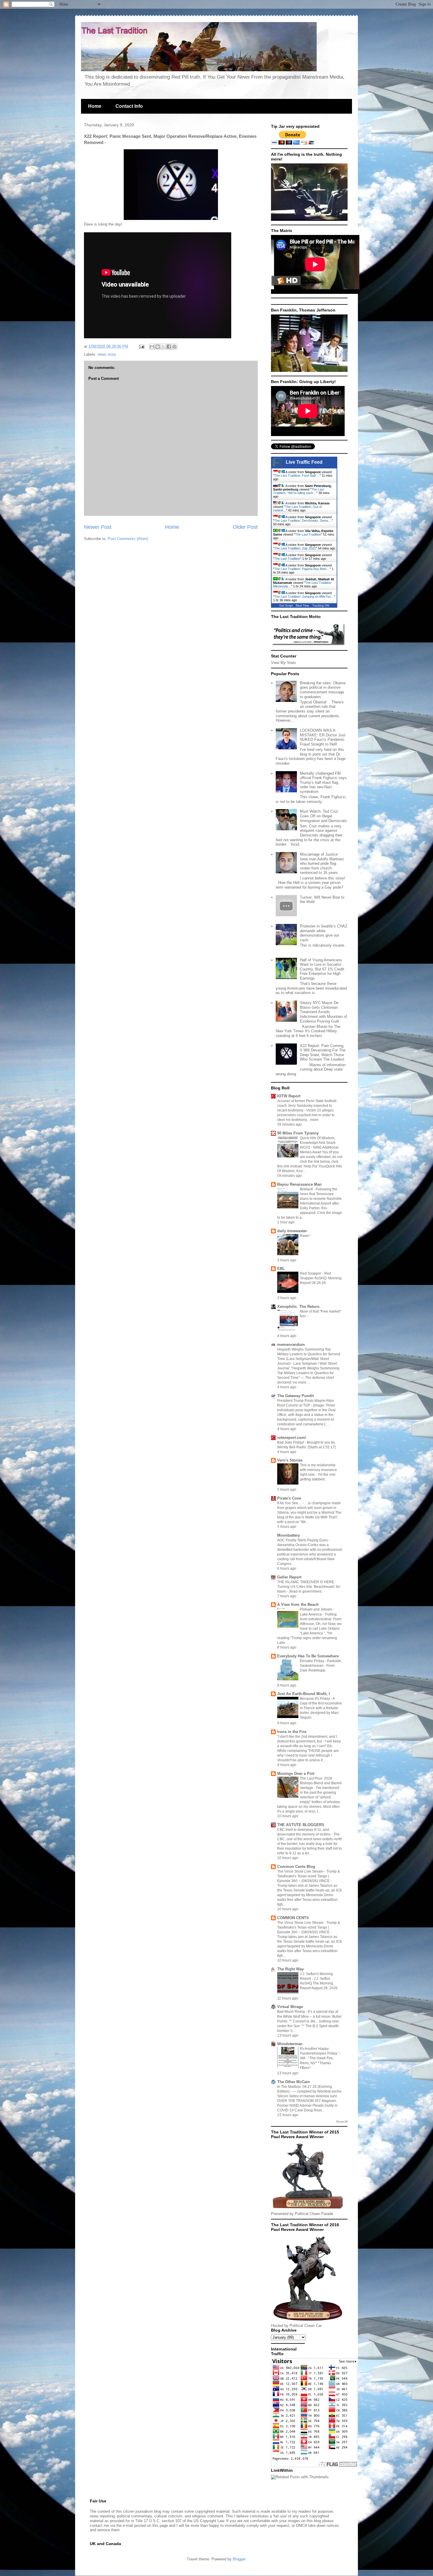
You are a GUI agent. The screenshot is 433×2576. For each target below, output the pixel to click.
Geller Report (289, 1577)
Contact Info (129, 106)
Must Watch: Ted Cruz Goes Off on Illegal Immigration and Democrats (323, 816)
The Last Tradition (308, 534)
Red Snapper (311, 1273)
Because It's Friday (315, 1699)
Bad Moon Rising (291, 2012)
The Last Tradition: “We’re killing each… (299, 491)
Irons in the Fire (292, 1732)
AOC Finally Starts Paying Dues (303, 1540)
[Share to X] (163, 347)
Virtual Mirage (290, 2007)
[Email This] (152, 347)
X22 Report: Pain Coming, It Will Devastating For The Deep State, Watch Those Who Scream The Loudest (323, 1053)
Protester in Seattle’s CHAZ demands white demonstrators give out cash (324, 933)
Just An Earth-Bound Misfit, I (304, 1694)
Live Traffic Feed (304, 462)
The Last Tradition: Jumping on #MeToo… (304, 597)
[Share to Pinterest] (174, 347)
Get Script (286, 606)
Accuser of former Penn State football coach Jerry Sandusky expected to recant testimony (307, 1106)
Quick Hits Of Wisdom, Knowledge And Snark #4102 (318, 1143)
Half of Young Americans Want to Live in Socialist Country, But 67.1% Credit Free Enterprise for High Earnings (322, 969)
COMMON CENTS (293, 1918)
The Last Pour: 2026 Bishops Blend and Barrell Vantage (321, 1783)
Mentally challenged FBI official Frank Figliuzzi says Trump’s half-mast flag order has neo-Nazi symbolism (323, 782)
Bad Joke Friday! (291, 1442)
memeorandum (291, 1345)
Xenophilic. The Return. (299, 1307)
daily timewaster (292, 1231)
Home (95, 106)
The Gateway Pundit (295, 1396)
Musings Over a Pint (296, 1774)
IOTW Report (289, 1096)
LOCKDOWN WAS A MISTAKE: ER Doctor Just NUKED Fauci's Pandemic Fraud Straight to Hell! (323, 737)
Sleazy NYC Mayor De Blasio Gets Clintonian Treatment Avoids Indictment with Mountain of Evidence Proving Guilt (323, 1012)
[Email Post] (141, 346)
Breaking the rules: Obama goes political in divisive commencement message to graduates (323, 690)
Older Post (245, 527)
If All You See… (290, 1503)
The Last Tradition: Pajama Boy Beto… (302, 569)
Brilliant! (307, 1189)
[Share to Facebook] (169, 347)
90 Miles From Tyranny (298, 1133)
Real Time (303, 606)
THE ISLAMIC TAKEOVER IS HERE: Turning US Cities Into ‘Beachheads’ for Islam (309, 1587)
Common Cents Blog (296, 1867)
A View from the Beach (298, 1605)
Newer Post (98, 527)
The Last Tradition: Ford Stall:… (297, 476)
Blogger (239, 2559)
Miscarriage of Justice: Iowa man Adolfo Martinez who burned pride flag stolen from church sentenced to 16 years (322, 863)
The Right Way (290, 1969)
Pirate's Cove (289, 1498)
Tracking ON (321, 606)
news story (107, 354)
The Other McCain (294, 2082)
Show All (342, 2122)
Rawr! (305, 1236)
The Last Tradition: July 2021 (295, 548)
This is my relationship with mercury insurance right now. (318, 1470)
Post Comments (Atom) (128, 539)
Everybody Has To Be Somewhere (308, 1656)
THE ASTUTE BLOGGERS (301, 1825)
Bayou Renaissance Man (299, 1184)
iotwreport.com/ (292, 1438)
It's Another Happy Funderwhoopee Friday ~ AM (320, 2053)
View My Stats (284, 663)
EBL (281, 1269)
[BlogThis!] (158, 347)
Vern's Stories (290, 1460)
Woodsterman (290, 2044)
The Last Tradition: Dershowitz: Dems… (303, 521)
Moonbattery (289, 1535)
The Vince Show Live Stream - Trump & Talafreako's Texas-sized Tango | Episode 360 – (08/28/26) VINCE (309, 1876)
